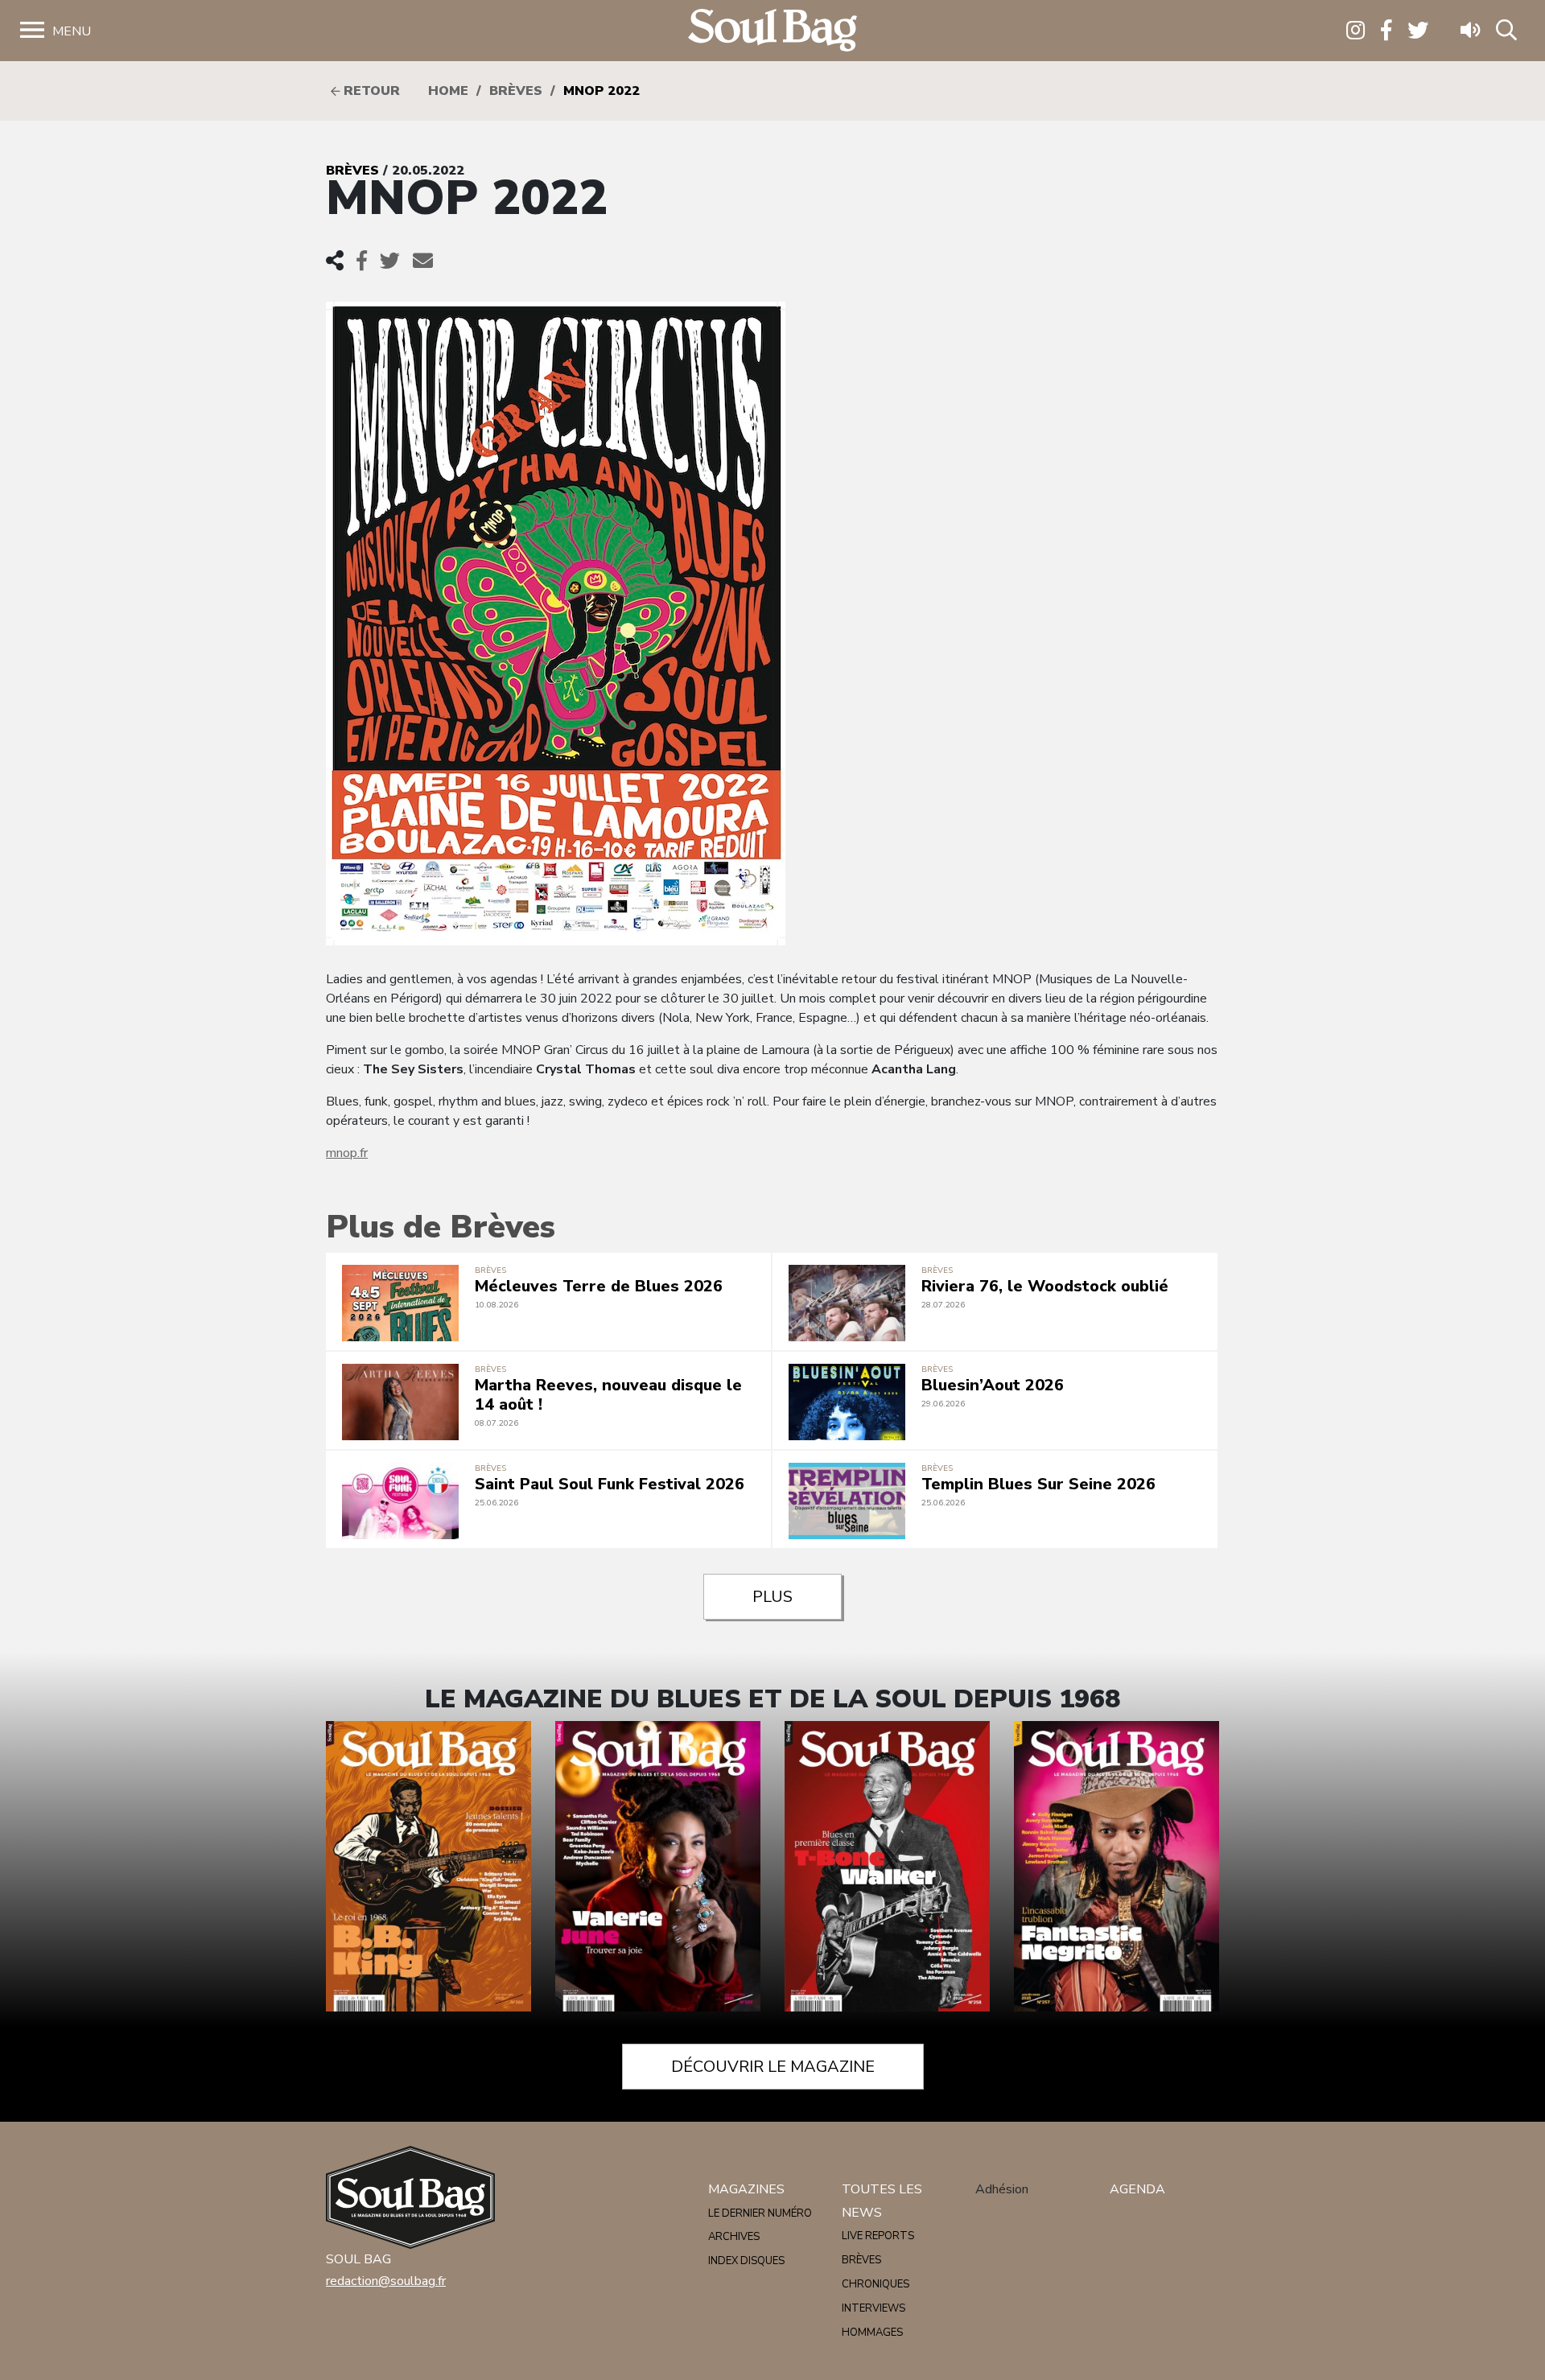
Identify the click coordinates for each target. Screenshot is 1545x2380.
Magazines (746, 2189)
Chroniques (875, 2284)
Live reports (878, 2236)
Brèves (516, 91)
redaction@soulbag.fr (386, 2281)
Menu (72, 31)
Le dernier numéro (760, 2213)
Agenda (1137, 2189)
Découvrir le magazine (773, 2067)
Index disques (746, 2261)
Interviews (873, 2308)
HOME (448, 91)
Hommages (872, 2333)
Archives (734, 2237)
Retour (370, 91)
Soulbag (772, 31)
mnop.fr (347, 1153)
